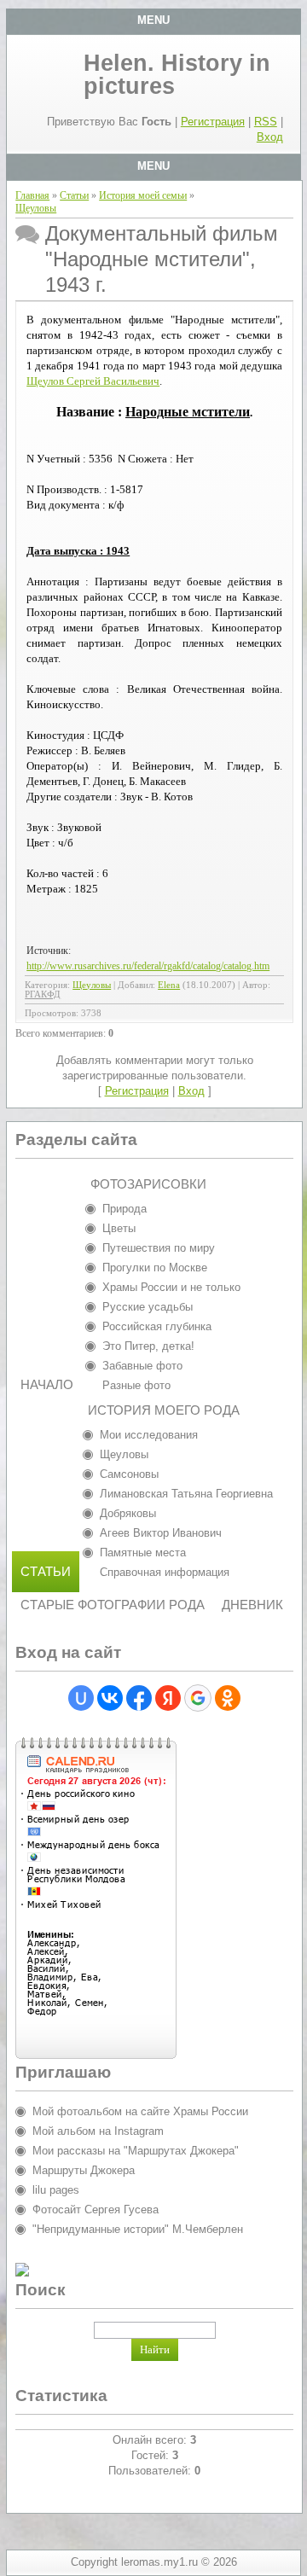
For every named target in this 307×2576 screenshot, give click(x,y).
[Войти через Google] (198, 1698)
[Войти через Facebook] (139, 1698)
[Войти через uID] (81, 1698)
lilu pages (56, 2190)
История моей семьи (143, 195)
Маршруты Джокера (84, 2170)
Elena (169, 985)
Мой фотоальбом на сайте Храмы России (140, 2111)
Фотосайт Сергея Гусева (96, 2210)
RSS (266, 122)
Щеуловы (36, 208)
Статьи (74, 195)
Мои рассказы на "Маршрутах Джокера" (136, 2151)
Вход (270, 137)
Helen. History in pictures (177, 75)
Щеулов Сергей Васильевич (93, 381)
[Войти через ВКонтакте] (110, 1698)
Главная (32, 195)
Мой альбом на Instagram (98, 2131)
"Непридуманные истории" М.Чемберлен (138, 2229)
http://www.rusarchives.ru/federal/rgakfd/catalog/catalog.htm (148, 966)
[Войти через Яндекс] (168, 1698)
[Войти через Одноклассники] (228, 1698)
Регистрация (213, 122)
